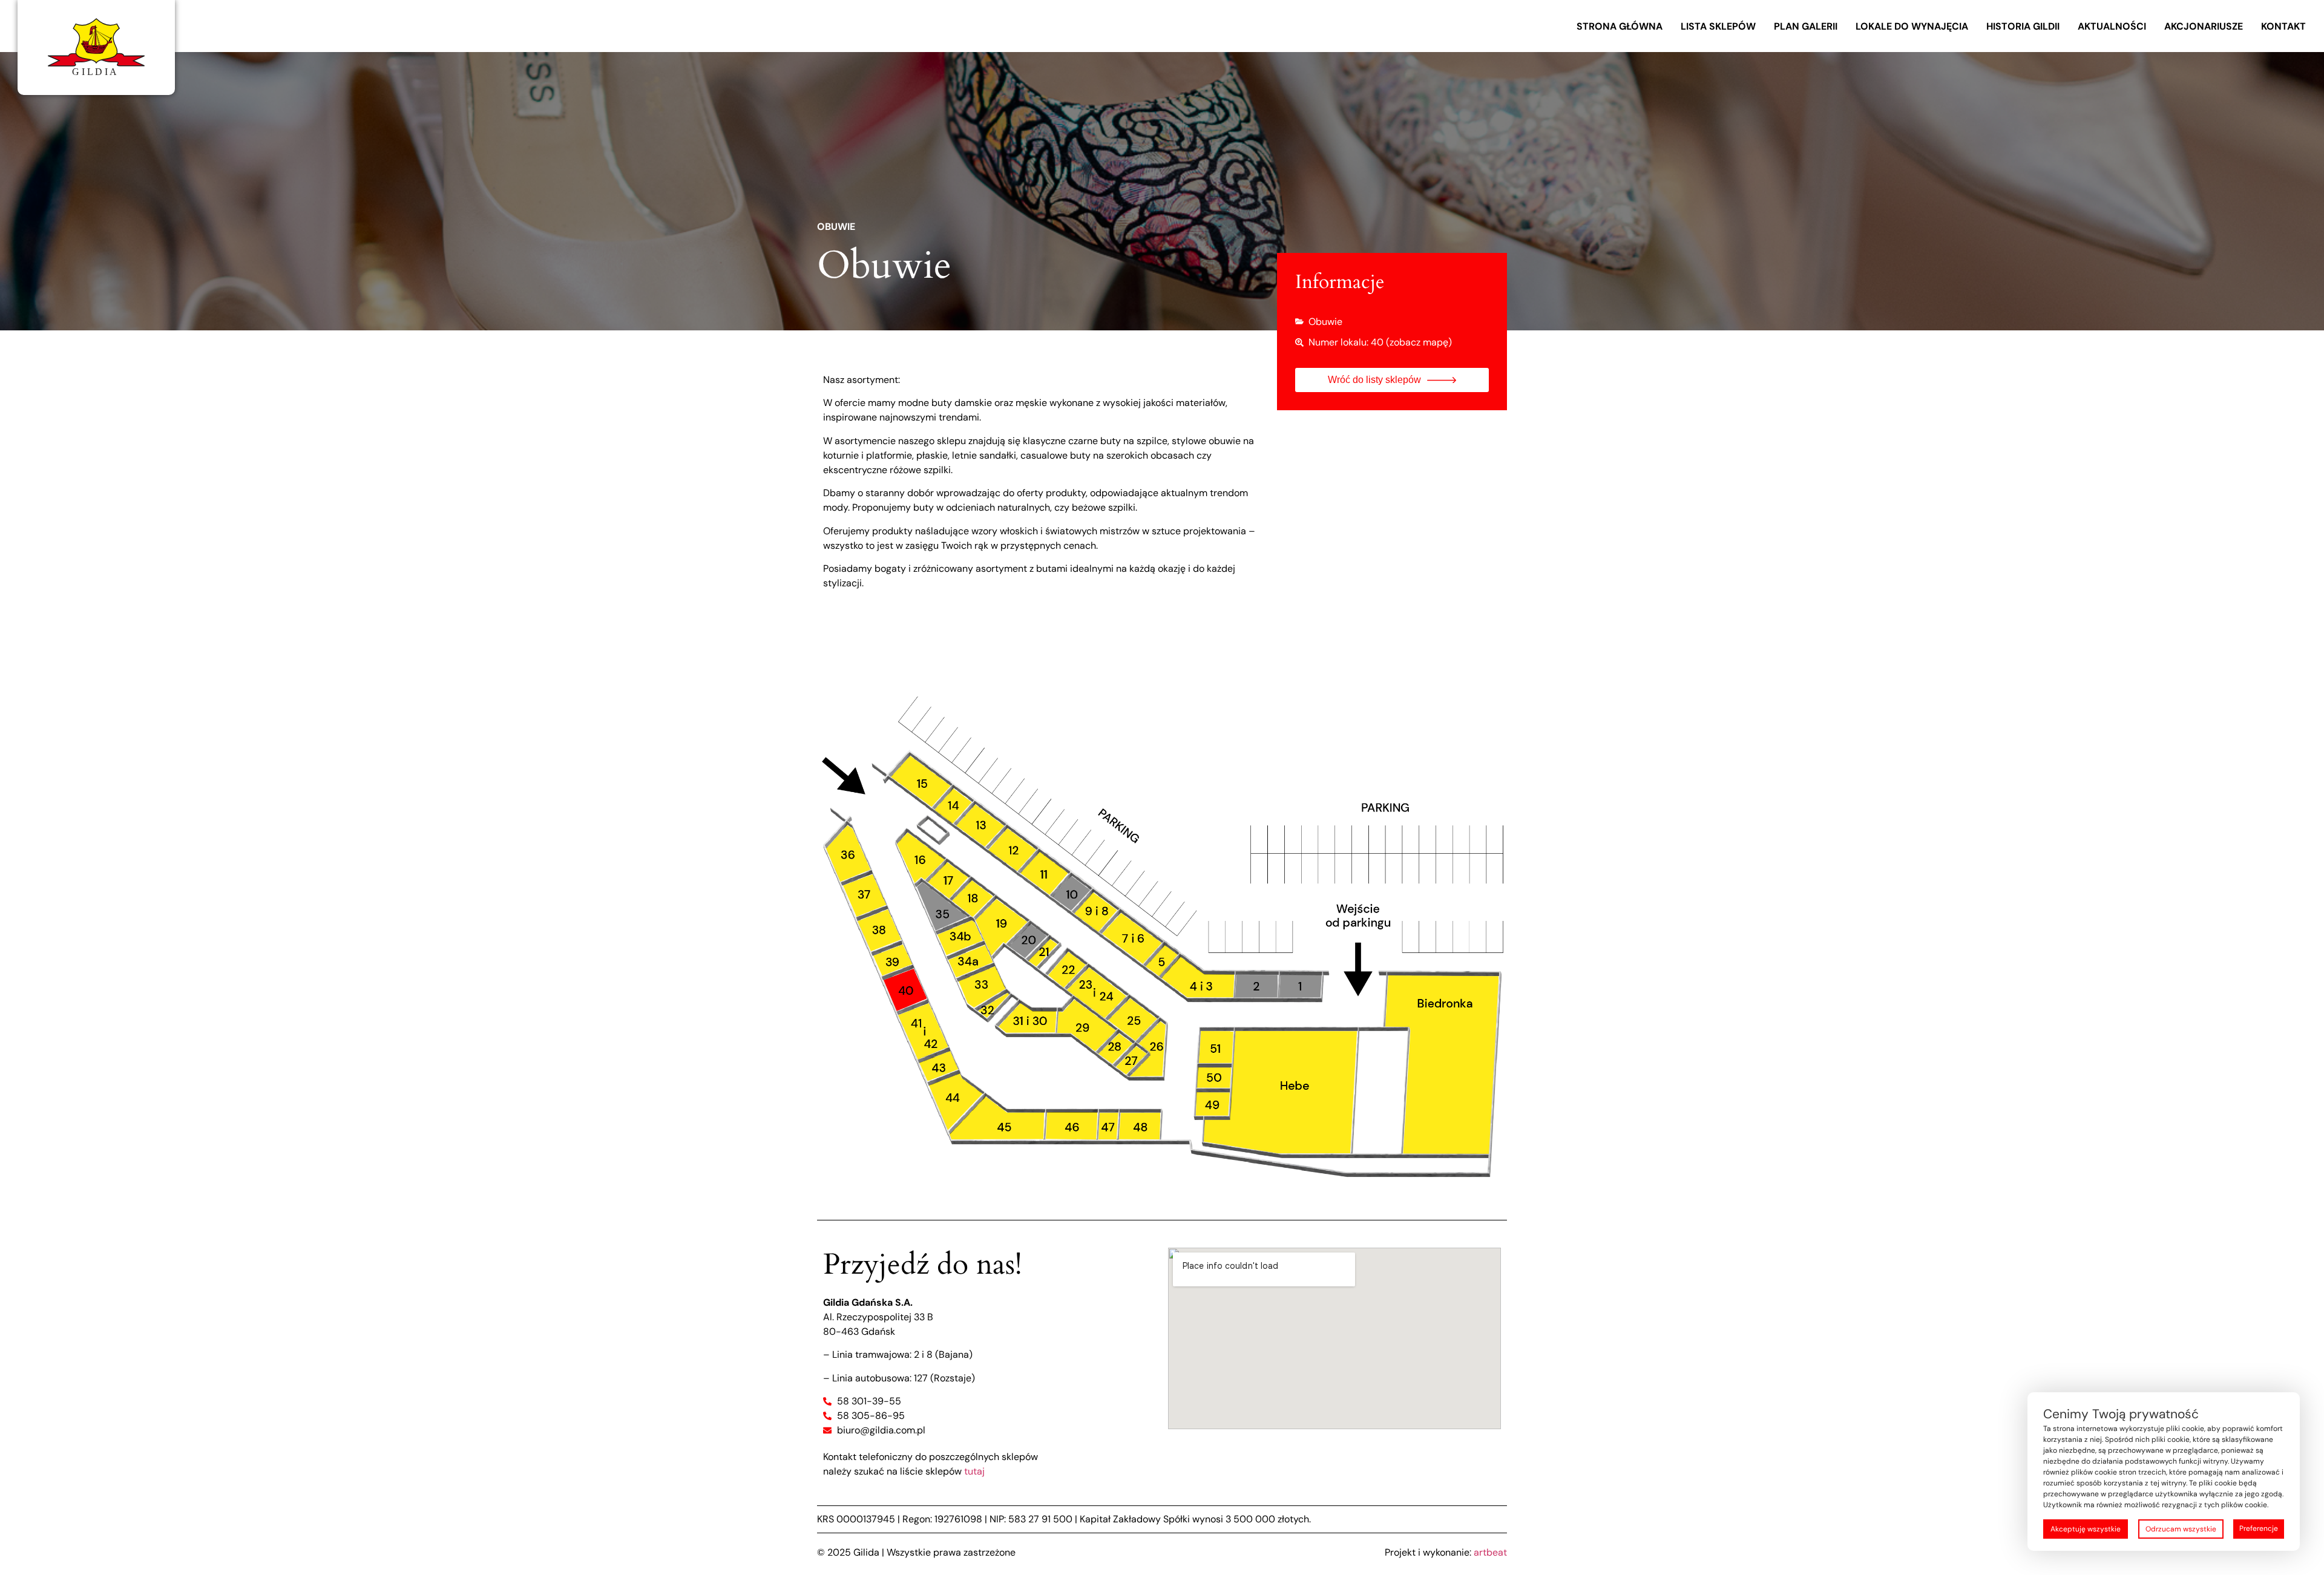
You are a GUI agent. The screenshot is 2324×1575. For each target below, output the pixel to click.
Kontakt (2283, 26)
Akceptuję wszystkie (2086, 1529)
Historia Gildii (2023, 26)
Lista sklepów (1718, 26)
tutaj (974, 1471)
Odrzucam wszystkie (2181, 1529)
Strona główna (1620, 26)
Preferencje (2259, 1528)
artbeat (1490, 1552)
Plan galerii (1806, 26)
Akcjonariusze (2204, 26)
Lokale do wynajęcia (1912, 26)
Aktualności (2112, 26)
